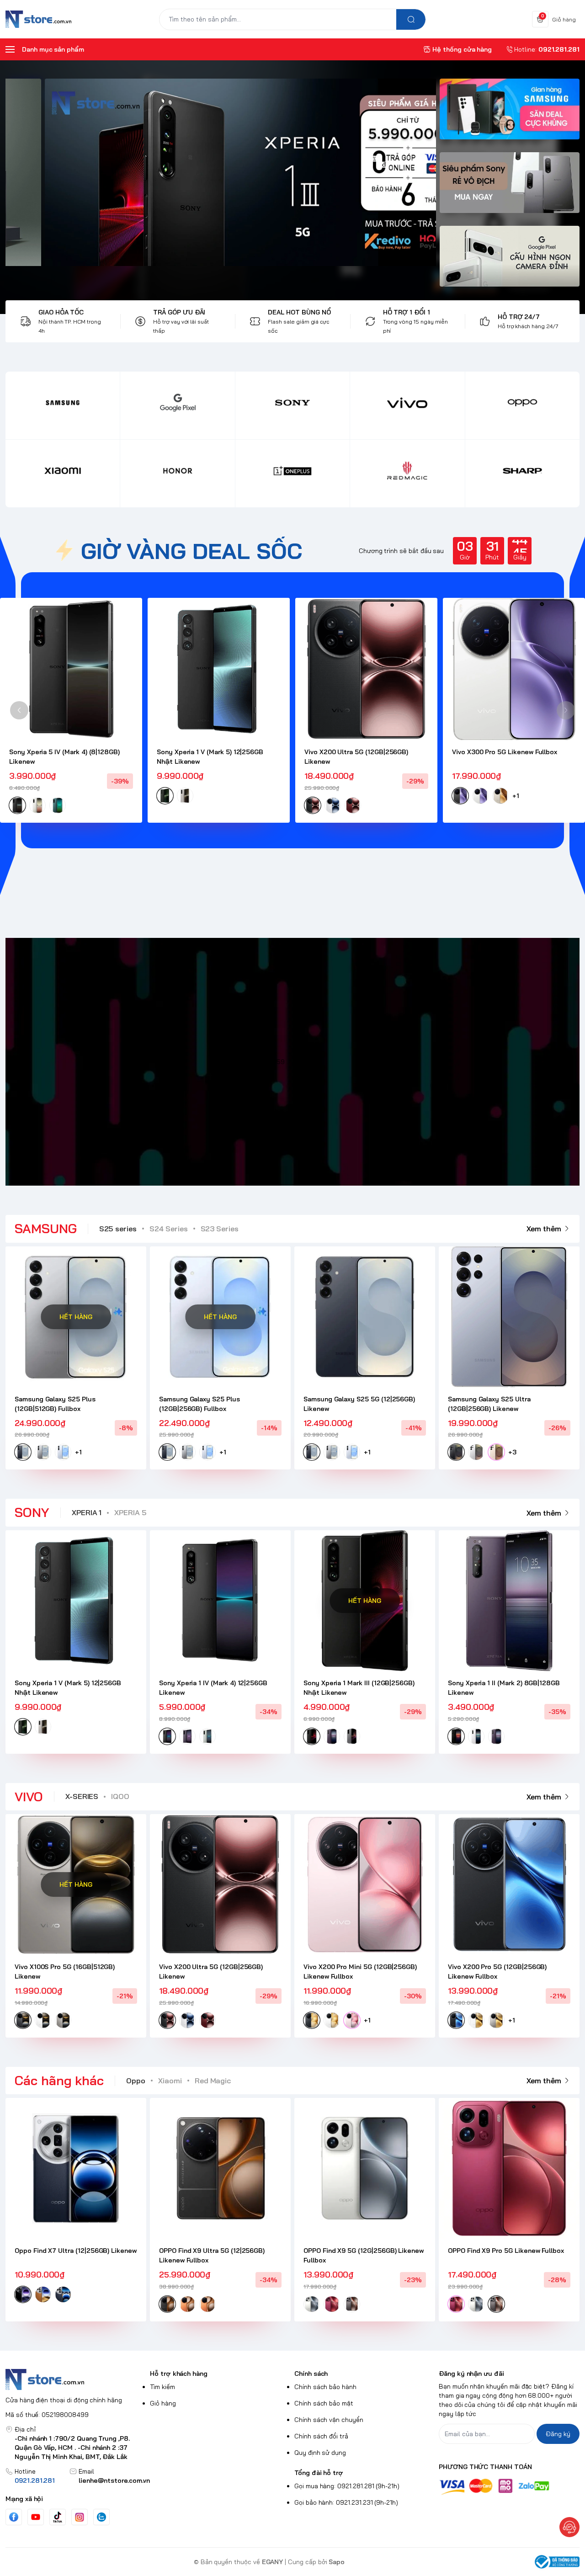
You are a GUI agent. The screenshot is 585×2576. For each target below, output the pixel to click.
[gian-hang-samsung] (510, 114)
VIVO (29, 1796)
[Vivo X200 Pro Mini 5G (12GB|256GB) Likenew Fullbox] (365, 1884)
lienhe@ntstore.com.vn (114, 2480)
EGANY (273, 2562)
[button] (19, 710)
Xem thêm (544, 1229)
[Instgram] (80, 2517)
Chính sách (311, 2374)
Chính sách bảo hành (325, 2387)
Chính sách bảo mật (324, 2403)
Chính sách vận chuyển (329, 2420)
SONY (32, 1512)
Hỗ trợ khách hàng (179, 2374)
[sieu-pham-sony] (510, 187)
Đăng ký (558, 2434)
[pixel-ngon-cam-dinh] (510, 261)
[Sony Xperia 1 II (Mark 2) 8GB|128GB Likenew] (509, 1601)
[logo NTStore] (76, 2379)
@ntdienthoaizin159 (256, 1062)
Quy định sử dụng (320, 2453)
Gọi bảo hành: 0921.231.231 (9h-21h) (346, 2502)
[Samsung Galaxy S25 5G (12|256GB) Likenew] (365, 1317)
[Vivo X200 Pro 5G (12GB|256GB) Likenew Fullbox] (509, 1884)
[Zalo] (101, 2517)
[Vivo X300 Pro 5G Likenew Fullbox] (514, 669)
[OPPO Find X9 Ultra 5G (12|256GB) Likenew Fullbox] (220, 2168)
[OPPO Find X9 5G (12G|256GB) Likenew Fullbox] (365, 2168)
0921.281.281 (35, 2480)
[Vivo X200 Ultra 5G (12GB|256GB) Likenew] (366, 669)
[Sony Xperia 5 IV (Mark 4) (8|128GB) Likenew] (71, 669)
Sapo (337, 2562)
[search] (411, 19)
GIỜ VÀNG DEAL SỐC (191, 551)
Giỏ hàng (163, 2403)
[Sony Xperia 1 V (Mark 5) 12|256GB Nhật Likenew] (219, 669)
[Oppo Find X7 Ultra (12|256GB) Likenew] (76, 2168)
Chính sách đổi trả (321, 2436)
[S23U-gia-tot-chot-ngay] (271, 172)
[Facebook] (14, 2517)
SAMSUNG (46, 1228)
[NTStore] (38, 19)
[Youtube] (36, 2517)
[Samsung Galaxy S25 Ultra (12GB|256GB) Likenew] (509, 1317)
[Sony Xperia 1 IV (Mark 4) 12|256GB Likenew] (220, 1601)
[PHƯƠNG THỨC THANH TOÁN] (509, 2487)
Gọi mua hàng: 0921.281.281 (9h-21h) (347, 2486)
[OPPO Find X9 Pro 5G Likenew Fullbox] (509, 2168)
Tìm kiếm (162, 2387)
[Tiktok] (58, 2517)
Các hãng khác (59, 2080)
